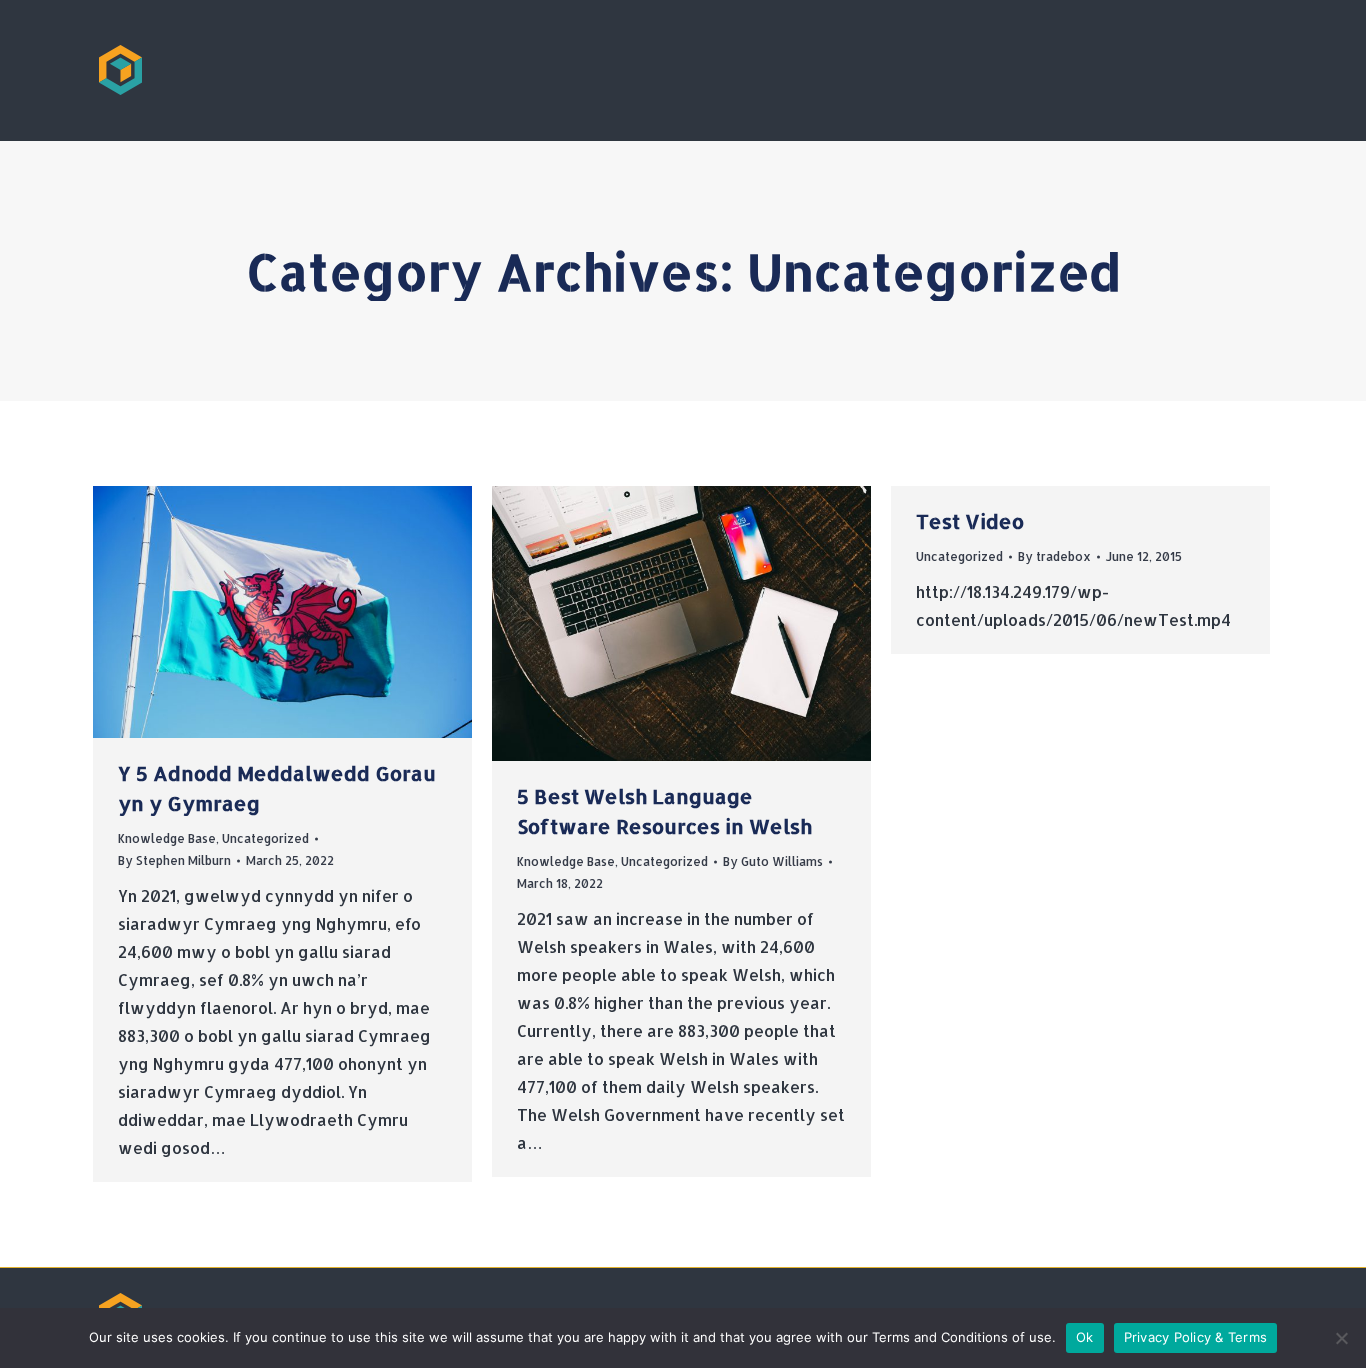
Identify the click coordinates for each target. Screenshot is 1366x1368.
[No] (1341, 1338)
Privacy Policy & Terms (1196, 1337)
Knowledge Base (167, 838)
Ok (1085, 1337)
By (174, 860)
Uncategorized (265, 838)
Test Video (970, 521)
